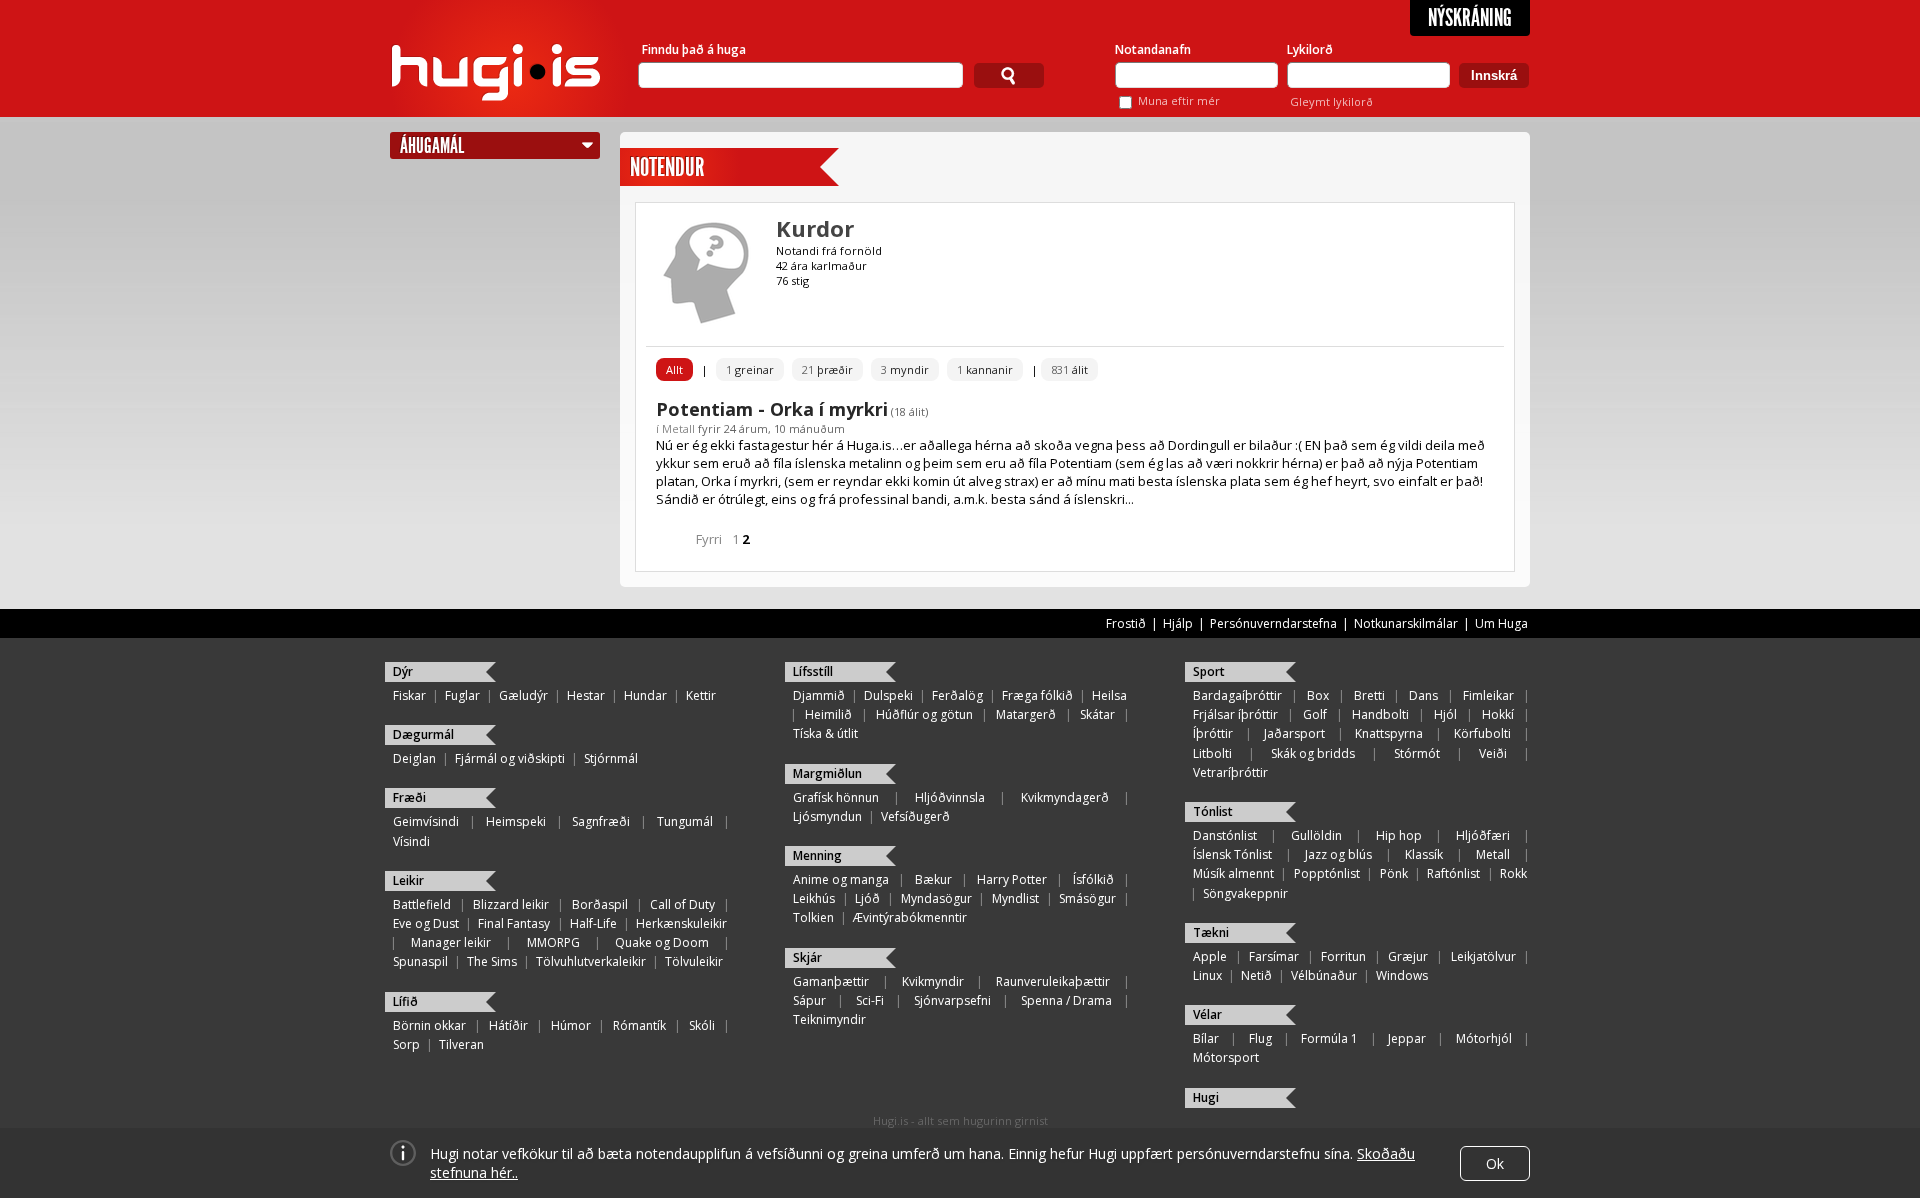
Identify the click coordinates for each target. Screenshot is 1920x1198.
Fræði (409, 797)
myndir (905, 369)
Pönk (1394, 873)
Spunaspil (420, 961)
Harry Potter (1012, 879)
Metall (678, 428)
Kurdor (815, 228)
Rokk (1513, 873)
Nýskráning (1470, 18)
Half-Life (593, 923)
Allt (674, 369)
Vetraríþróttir (1230, 772)
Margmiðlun (827, 773)
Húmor (571, 1025)
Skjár (807, 957)
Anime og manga (841, 879)
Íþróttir (1213, 733)
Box (1318, 695)
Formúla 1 (1329, 1038)
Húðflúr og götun (924, 714)
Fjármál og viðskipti (510, 758)
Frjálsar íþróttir (1235, 714)
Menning (817, 855)
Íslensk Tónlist (1232, 854)
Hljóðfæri (1483, 835)
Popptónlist (1327, 873)
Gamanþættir (831, 981)
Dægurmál (423, 734)
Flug (1260, 1038)
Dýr (403, 671)
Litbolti (1212, 753)
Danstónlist (1225, 835)
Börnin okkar (429, 1025)
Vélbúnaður (1324, 975)
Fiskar (409, 695)
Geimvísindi (426, 821)
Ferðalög (957, 695)
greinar (750, 369)
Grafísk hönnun (836, 797)
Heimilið (828, 714)
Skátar (1097, 714)
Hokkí (1498, 714)
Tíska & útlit (825, 733)
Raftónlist (1453, 873)
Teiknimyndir (829, 1019)
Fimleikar (1488, 695)
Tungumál (685, 821)
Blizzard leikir (511, 904)
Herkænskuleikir (681, 923)
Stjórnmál (611, 758)
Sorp (406, 1044)
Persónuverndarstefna (1273, 623)
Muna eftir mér (1179, 100)
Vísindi (411, 841)
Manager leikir (451, 942)
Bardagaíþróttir (1237, 695)
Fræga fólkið (1037, 695)
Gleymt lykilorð (1331, 101)
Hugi (1206, 1097)
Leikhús (814, 898)
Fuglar (462, 695)
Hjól (1445, 714)
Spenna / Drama (1066, 1000)
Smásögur (1087, 898)
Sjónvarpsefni (952, 1000)
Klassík (1424, 854)
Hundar (645, 695)
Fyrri (709, 539)
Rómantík (639, 1025)
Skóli (702, 1025)
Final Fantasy (514, 923)
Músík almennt (1233, 873)
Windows (1402, 975)
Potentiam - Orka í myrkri (772, 409)
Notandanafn (1153, 49)
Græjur (1408, 956)
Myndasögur (936, 898)
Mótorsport (1226, 1057)
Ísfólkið (1093, 879)
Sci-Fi (870, 1000)
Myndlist (1015, 898)
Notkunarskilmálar (1406, 623)
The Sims (492, 961)
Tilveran (461, 1044)
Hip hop (1399, 835)
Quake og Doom (662, 942)
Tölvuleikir (694, 961)
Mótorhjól (1484, 1038)
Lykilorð (1310, 49)
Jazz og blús (1338, 854)
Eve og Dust (426, 923)
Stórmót (1417, 753)
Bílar (1206, 1038)
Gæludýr (523, 695)
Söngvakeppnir (1245, 893)
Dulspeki (888, 695)
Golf (1315, 714)
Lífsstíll (813, 671)
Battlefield (422, 904)
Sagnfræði (601, 821)
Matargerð (1026, 714)
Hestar (586, 695)
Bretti (1369, 695)
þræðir (827, 369)
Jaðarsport (1294, 733)
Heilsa (1109, 695)
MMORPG (553, 942)
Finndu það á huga (694, 49)
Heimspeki (516, 821)
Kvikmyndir (933, 981)
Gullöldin (1316, 835)
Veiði (1493, 753)
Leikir (408, 880)
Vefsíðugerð (915, 816)
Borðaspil (600, 904)
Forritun (1343, 956)
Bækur (933, 879)
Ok (1495, 1163)
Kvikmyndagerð (1065, 797)
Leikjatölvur (1483, 956)
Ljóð (867, 898)
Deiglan (414, 758)
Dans (1423, 695)
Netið (1256, 975)
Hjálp (1178, 623)
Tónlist (1213, 811)
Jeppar (1407, 1038)
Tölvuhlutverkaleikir (591, 961)
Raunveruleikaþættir (1053, 981)
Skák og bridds (1313, 753)
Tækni (1211, 932)
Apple (1210, 956)
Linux (1207, 975)
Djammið (819, 695)
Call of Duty (682, 904)
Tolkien (813, 917)
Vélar (1207, 1014)
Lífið (405, 1001)
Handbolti (1380, 714)
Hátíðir (508, 1025)
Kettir (701, 695)
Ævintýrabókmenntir (910, 917)
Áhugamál (432, 145)
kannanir (985, 369)
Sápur (809, 1000)
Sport (1209, 671)
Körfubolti (1482, 733)
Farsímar (1274, 956)
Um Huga (1501, 623)
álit (1069, 369)
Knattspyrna (1389, 733)
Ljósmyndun (827, 816)
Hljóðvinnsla (950, 797)
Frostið (1126, 623)
